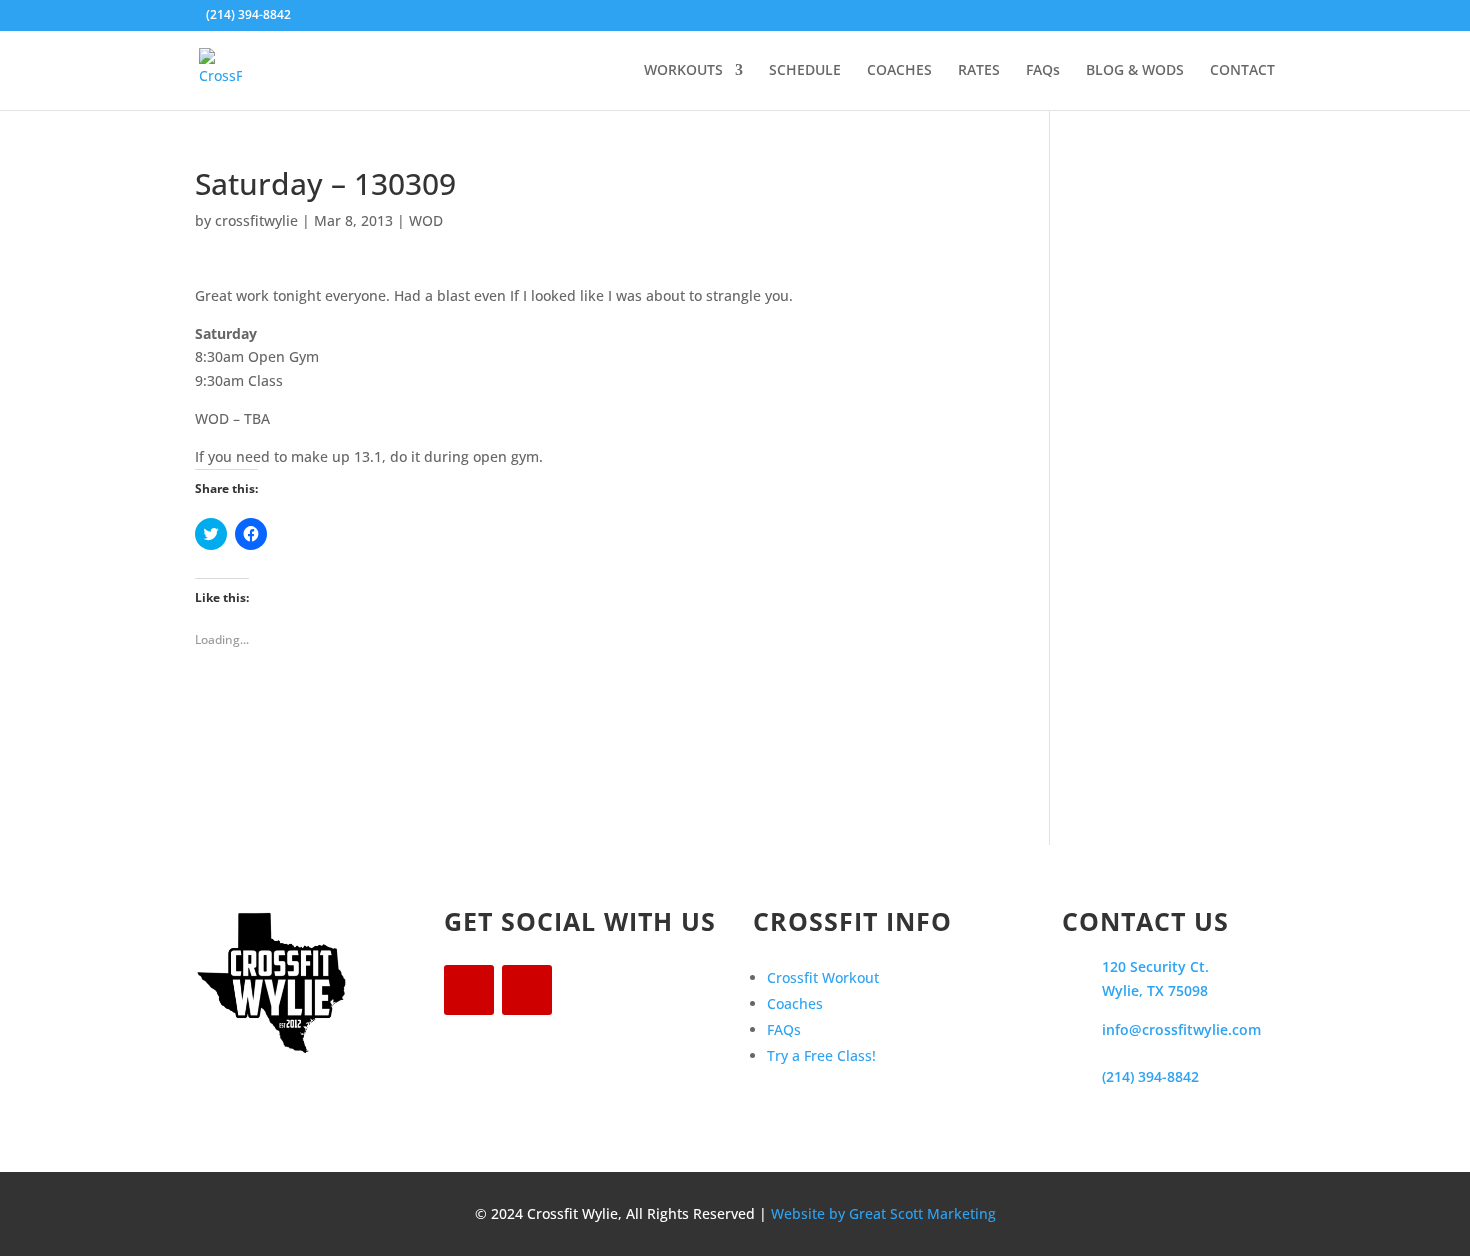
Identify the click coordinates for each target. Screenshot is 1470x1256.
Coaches (795, 1003)
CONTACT (1242, 71)
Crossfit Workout (823, 977)
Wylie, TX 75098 (1155, 990)
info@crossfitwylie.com (1181, 1029)
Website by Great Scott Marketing (883, 1213)
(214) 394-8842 (1150, 1076)
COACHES (899, 71)
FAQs (1043, 71)
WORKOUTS (683, 71)
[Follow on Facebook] (469, 990)
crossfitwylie (256, 220)
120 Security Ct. (1155, 966)
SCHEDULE (805, 71)
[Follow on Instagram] (527, 990)
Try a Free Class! (821, 1055)
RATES (979, 71)
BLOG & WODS (1135, 71)
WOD (426, 220)
